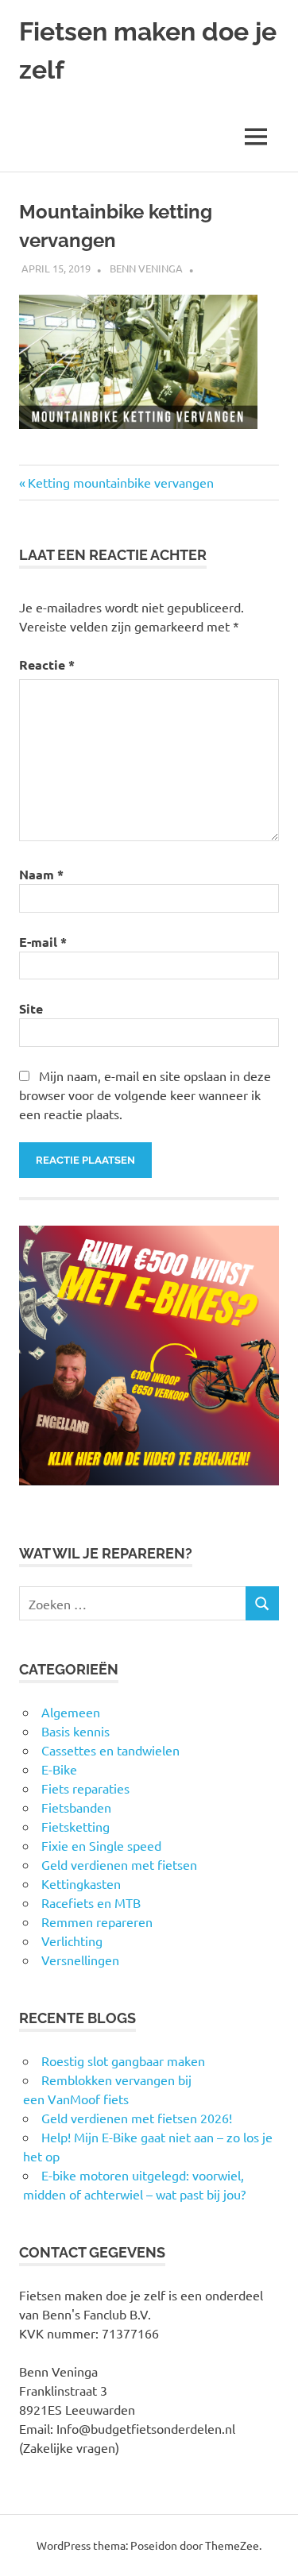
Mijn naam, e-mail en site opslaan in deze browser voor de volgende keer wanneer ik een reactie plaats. (145, 1095)
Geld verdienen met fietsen (119, 1864)
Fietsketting (75, 1826)
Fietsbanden (76, 1807)
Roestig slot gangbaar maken (123, 2060)
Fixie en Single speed (101, 1845)
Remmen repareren (97, 1921)
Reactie (47, 664)
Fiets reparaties (85, 1788)
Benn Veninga (146, 268)
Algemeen (71, 1712)
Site (31, 1008)
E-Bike (59, 1769)
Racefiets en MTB (91, 1902)
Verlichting (72, 1941)
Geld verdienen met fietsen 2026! (137, 2118)
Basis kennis (75, 1731)
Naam (41, 874)
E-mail (43, 942)
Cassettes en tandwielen (110, 1750)
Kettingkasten (81, 1883)
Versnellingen (80, 1960)
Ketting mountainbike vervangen (120, 482)
